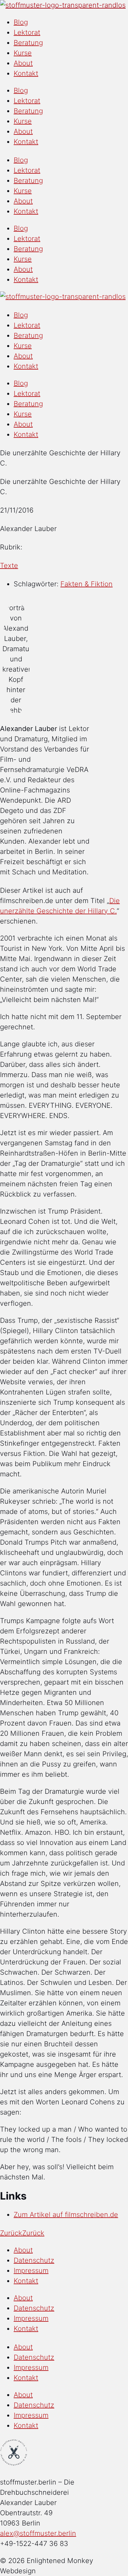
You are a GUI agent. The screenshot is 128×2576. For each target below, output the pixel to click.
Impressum (31, 2271)
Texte (9, 566)
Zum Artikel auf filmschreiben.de (66, 2215)
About (23, 63)
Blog (21, 22)
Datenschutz (34, 2260)
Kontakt (26, 73)
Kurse (23, 53)
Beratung (28, 43)
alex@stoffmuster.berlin (38, 2533)
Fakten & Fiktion (87, 584)
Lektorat (27, 32)
